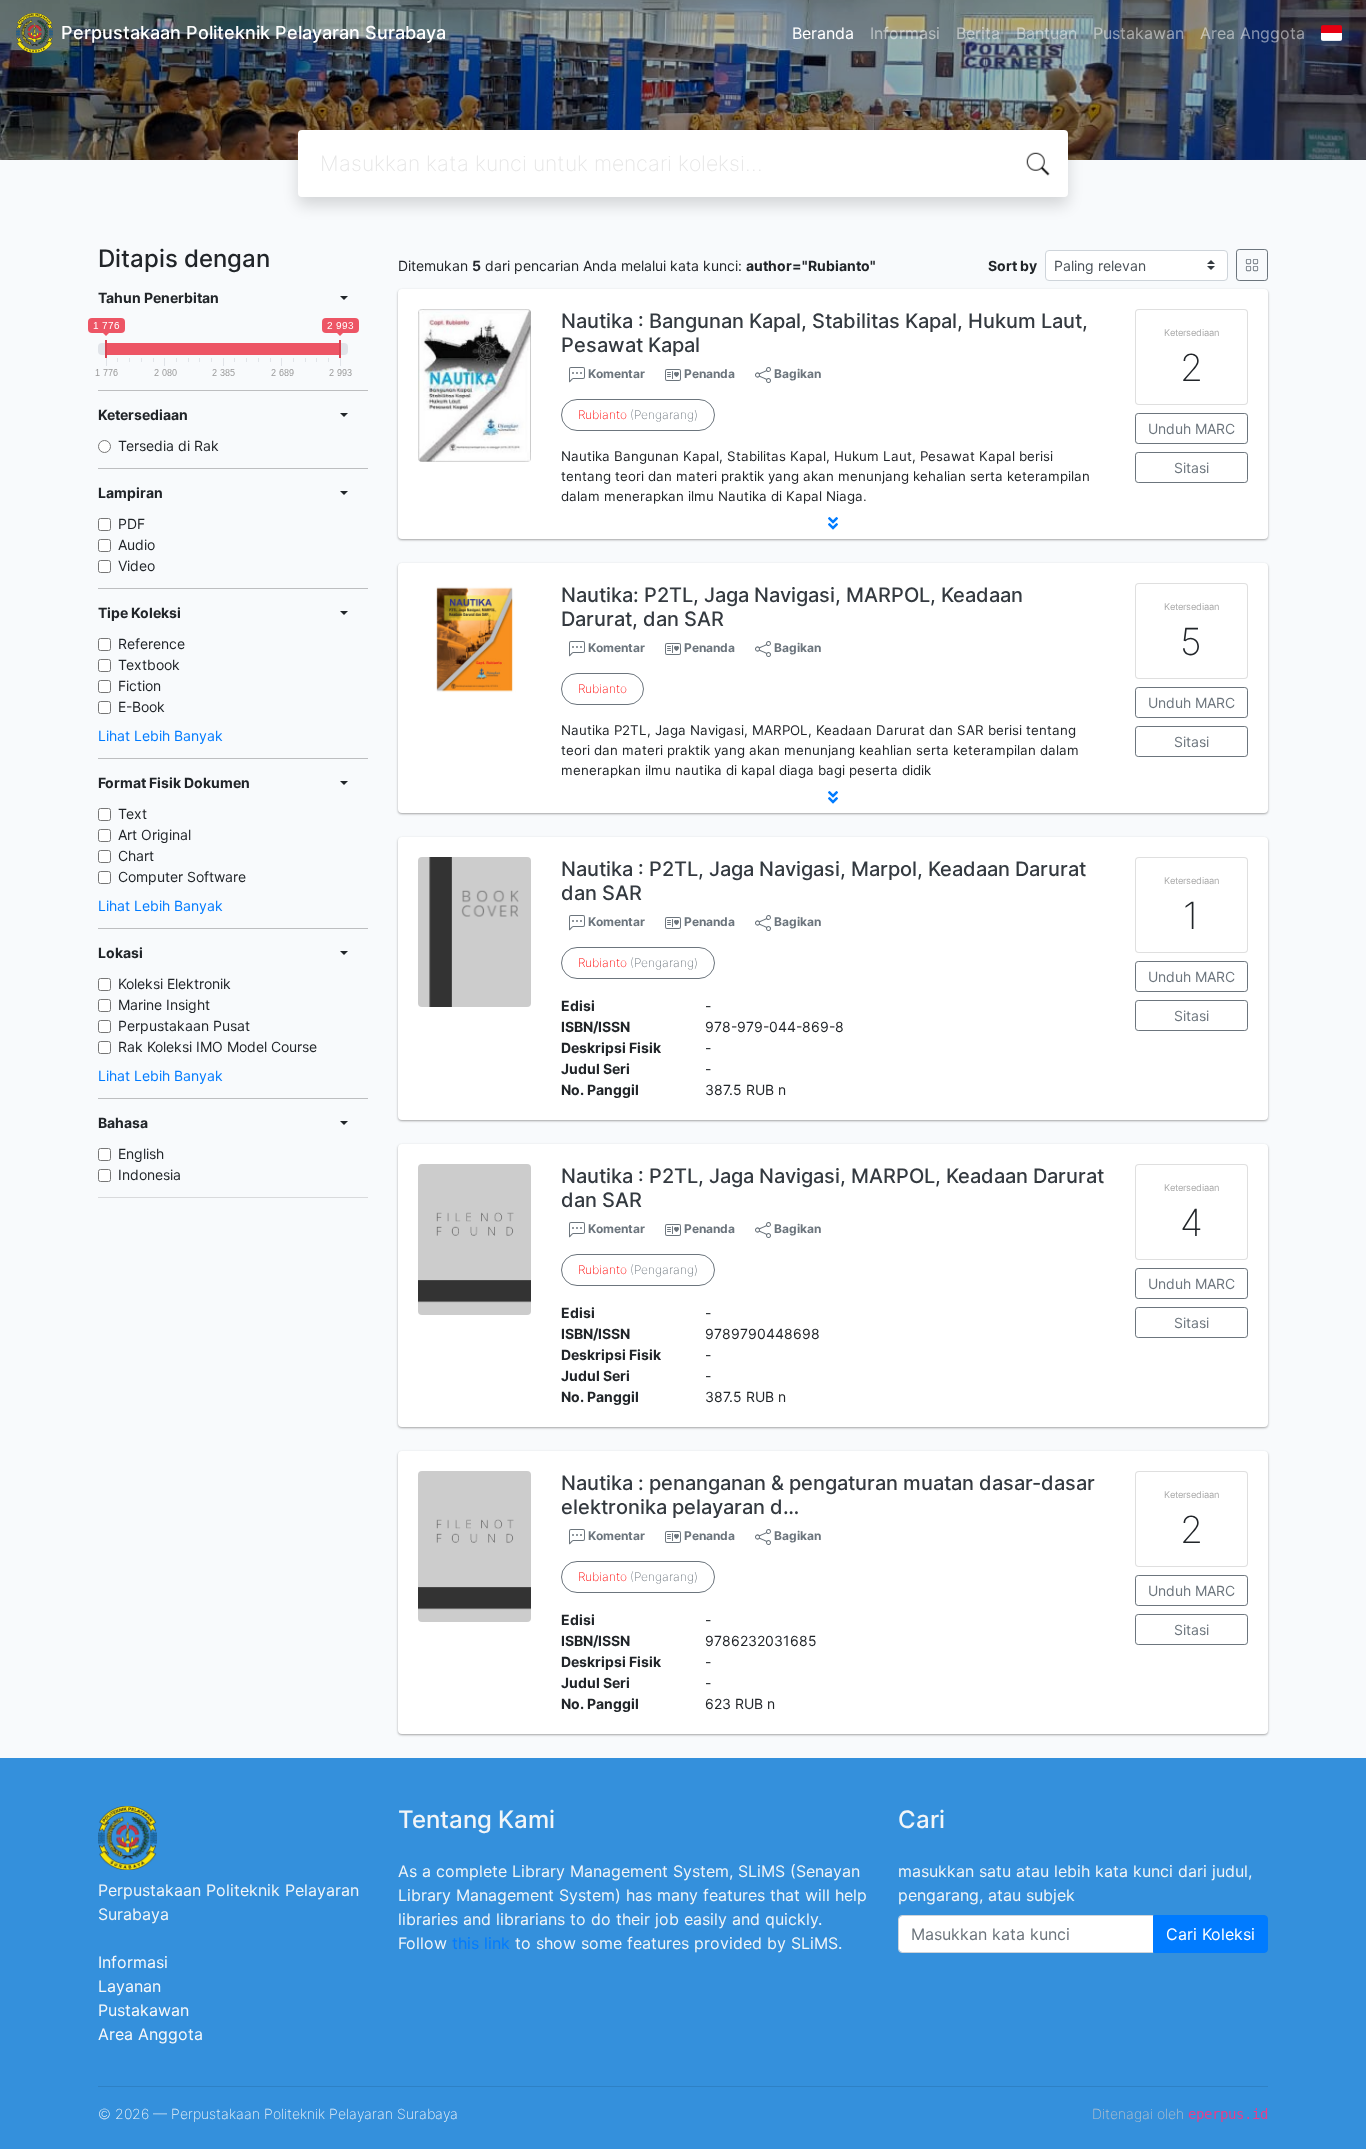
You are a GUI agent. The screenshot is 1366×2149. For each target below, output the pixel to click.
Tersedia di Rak (168, 445)
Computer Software (182, 876)
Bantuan (1046, 33)
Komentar (615, 373)
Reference (151, 643)
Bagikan (796, 373)
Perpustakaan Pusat (184, 1025)
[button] (833, 523)
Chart (136, 855)
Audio (136, 544)
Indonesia (149, 1174)
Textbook (149, 664)
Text (132, 813)
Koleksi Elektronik (174, 983)
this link (481, 1943)
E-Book (141, 706)
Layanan (129, 1986)
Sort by (1012, 265)
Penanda (709, 373)
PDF (131, 523)
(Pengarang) (638, 414)
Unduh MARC (1191, 428)
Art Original (154, 834)
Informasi (905, 33)
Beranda (823, 33)
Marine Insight (164, 1004)
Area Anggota (1252, 33)
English (141, 1153)
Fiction (139, 685)
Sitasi (1191, 467)
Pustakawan (1138, 33)
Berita (978, 33)
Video (136, 565)
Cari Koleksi (1210, 1934)
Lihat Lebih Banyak (160, 735)
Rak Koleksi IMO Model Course (217, 1046)
